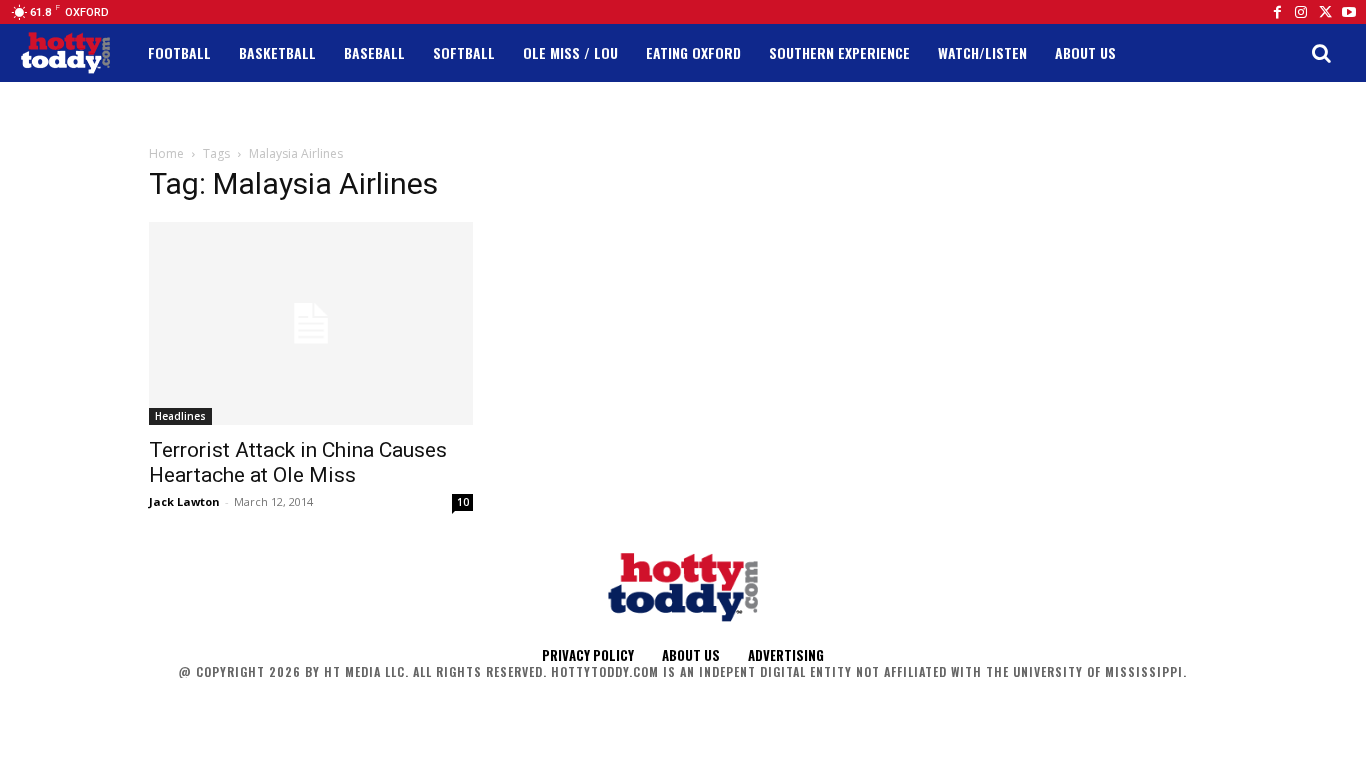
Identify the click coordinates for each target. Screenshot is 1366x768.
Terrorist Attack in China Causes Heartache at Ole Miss (298, 462)
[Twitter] (1325, 12)
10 (463, 502)
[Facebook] (1277, 12)
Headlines (180, 416)
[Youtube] (1349, 12)
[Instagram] (1301, 12)
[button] (1321, 53)
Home (166, 153)
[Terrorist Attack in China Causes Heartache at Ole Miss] (311, 323)
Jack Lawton (184, 501)
